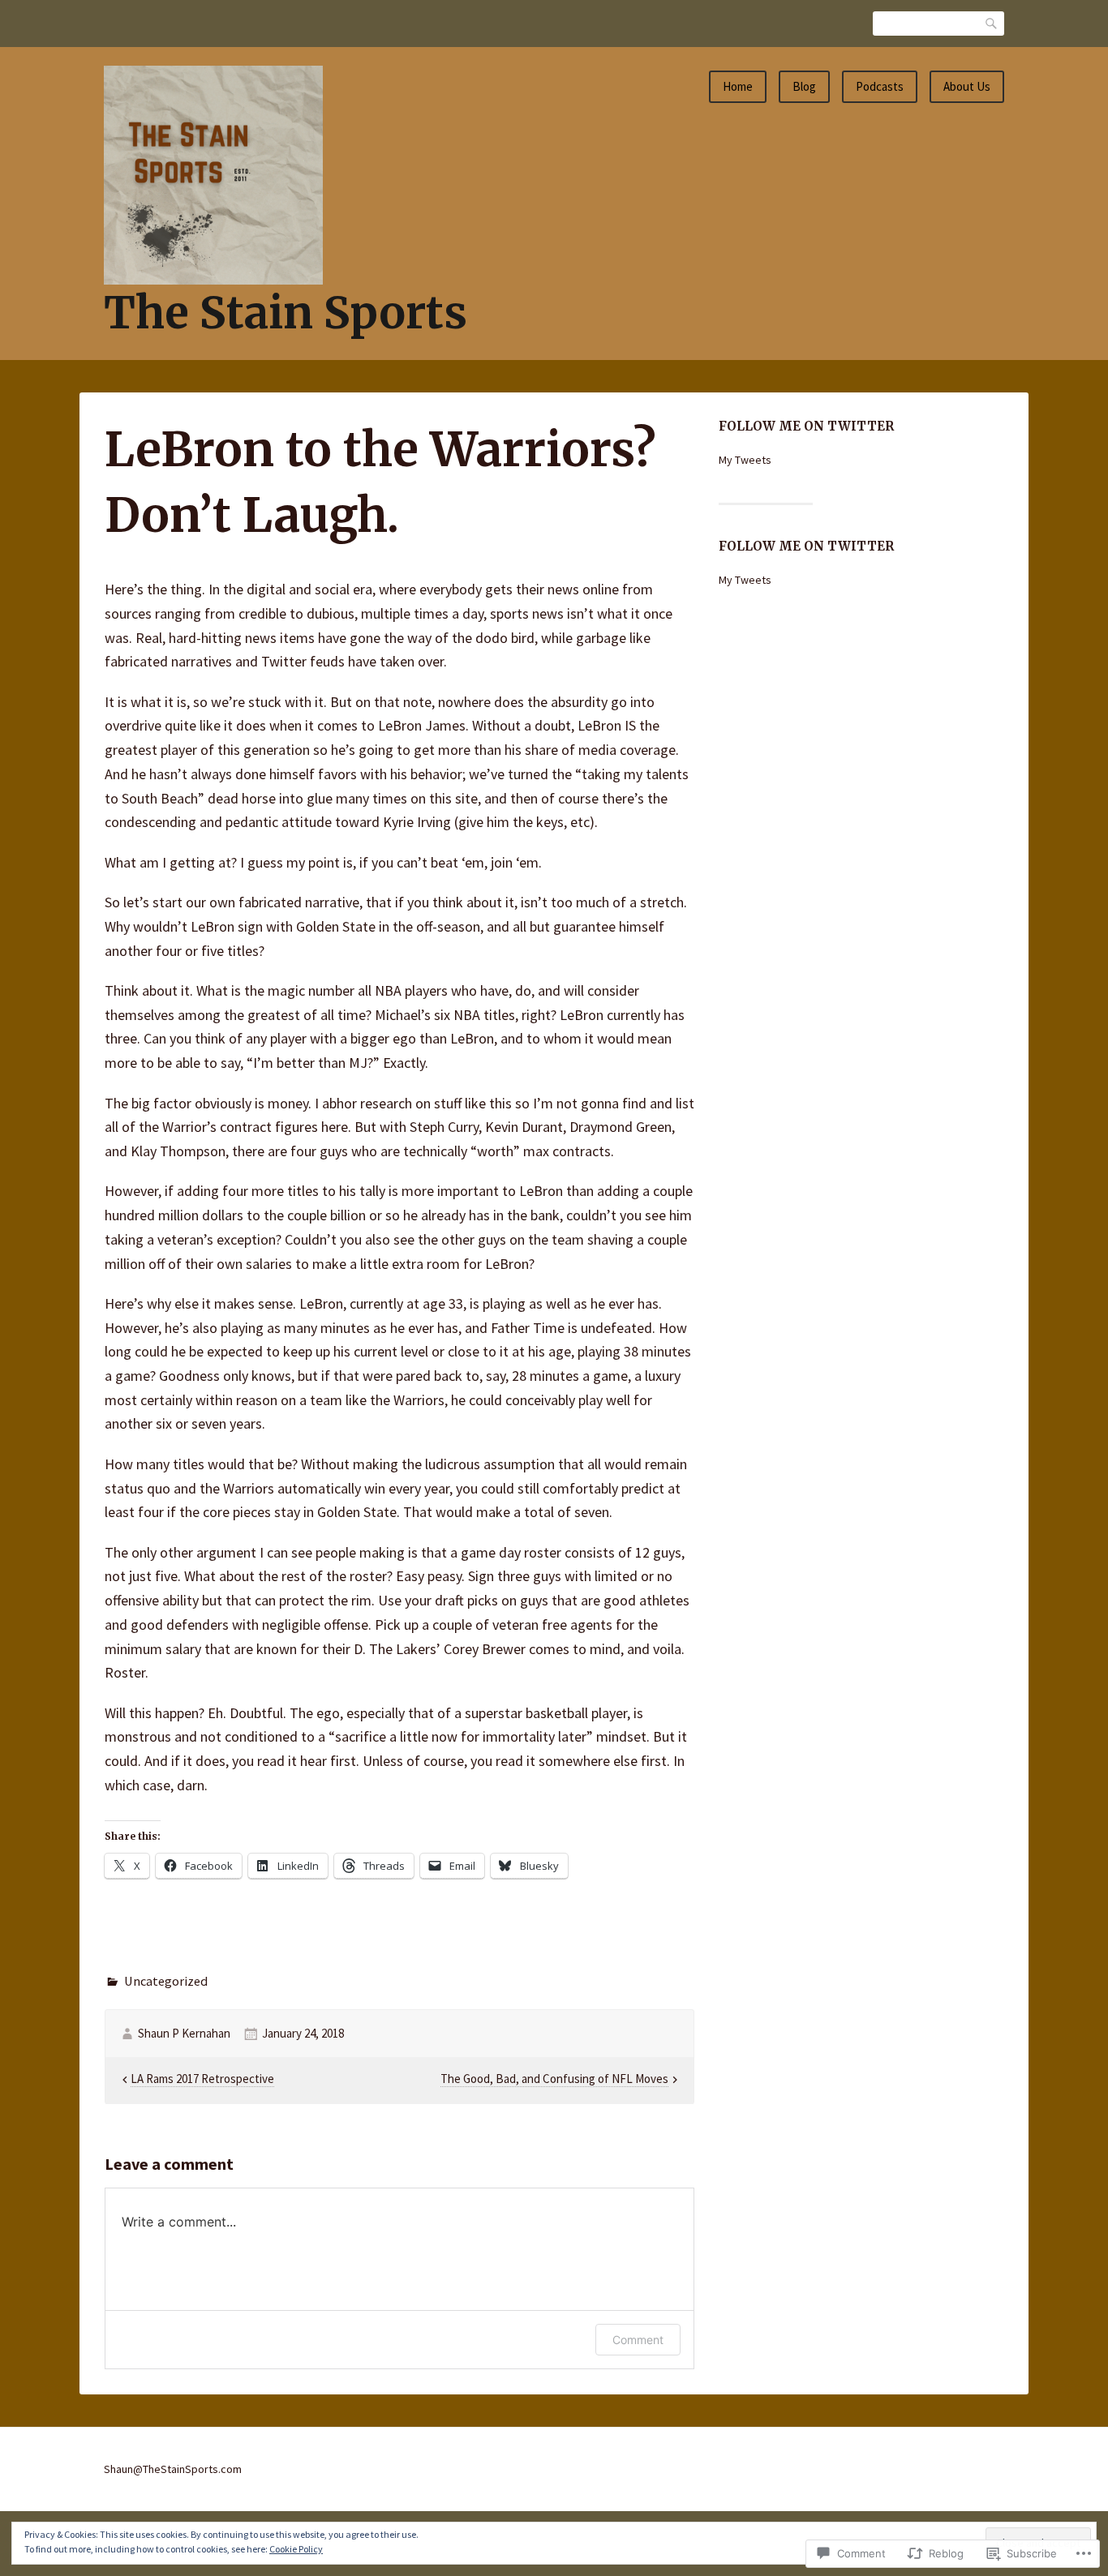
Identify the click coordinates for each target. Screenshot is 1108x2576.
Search (992, 23)
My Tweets (745, 460)
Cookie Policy (296, 2549)
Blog (804, 86)
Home (738, 86)
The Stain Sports (286, 313)
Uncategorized (166, 1981)
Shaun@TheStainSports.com (173, 2469)
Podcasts (880, 86)
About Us (967, 86)
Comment (638, 2340)
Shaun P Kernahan (184, 2033)
